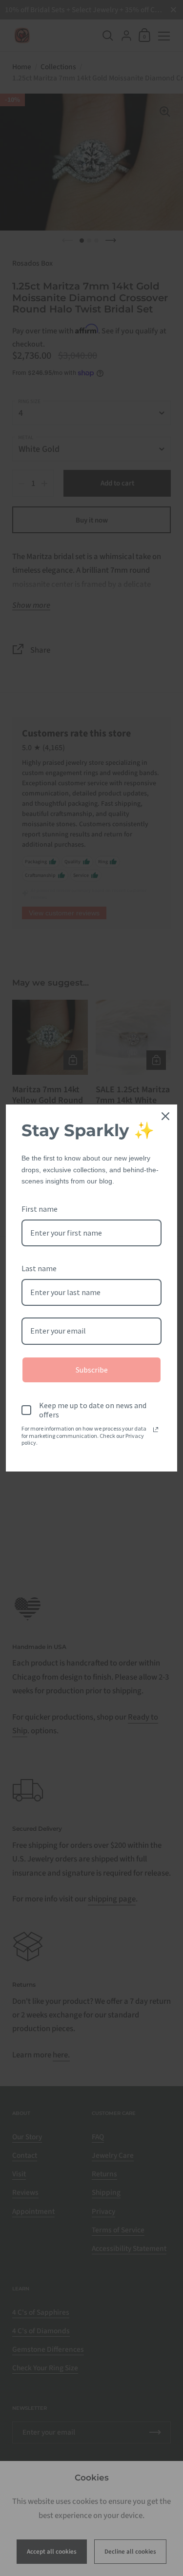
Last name (39, 1268)
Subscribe (92, 1370)
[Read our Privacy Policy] (156, 1430)
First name (40, 1209)
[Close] (165, 1116)
